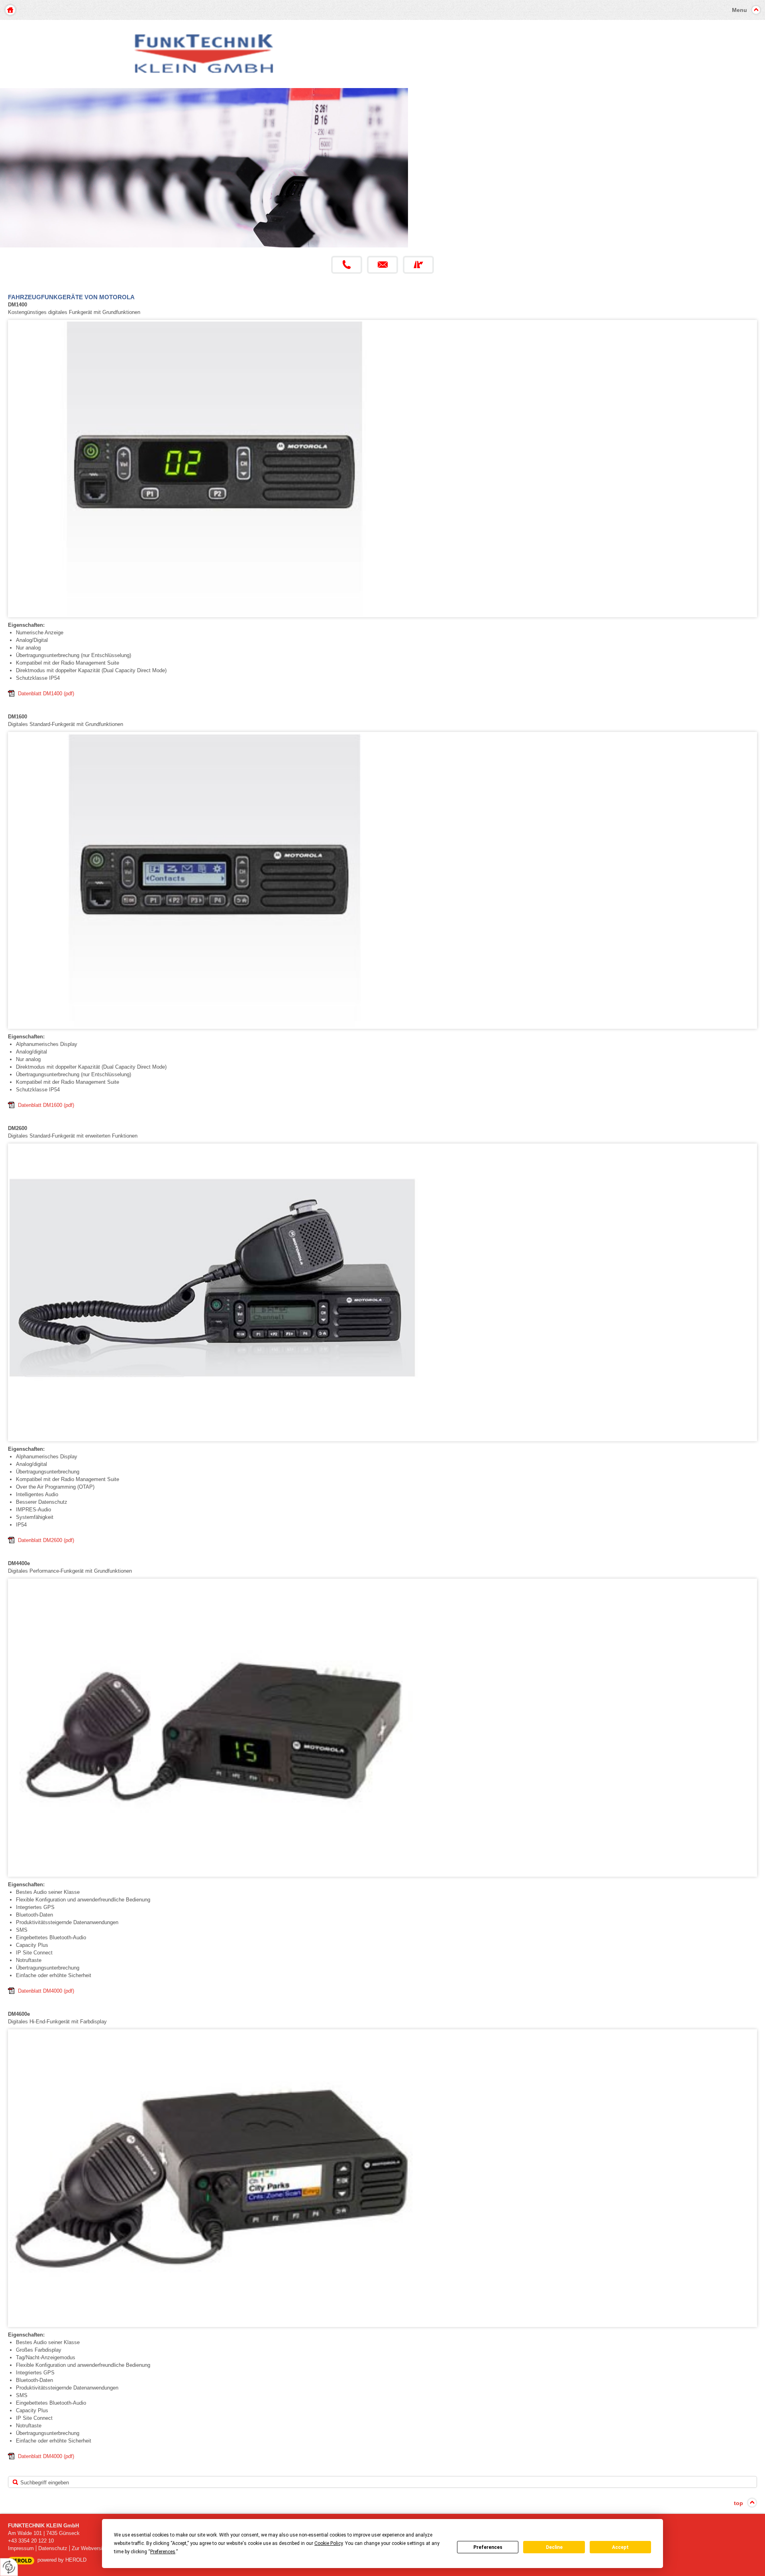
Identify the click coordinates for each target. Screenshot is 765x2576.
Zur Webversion (90, 2548)
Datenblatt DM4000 (46, 1991)
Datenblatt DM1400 (46, 694)
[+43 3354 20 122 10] (347, 265)
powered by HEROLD (62, 2560)
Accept (620, 2547)
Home (10, 10)
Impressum (21, 2548)
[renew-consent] (9, 2567)
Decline (554, 2547)
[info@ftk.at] (382, 265)
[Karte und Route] (418, 265)
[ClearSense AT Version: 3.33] (21, 2560)
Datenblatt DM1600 (46, 1105)
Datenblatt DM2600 (46, 1540)
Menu (739, 10)
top (739, 2503)
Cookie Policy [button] (329, 2543)
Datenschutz (53, 2548)
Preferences (488, 2547)
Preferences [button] (163, 2552)
